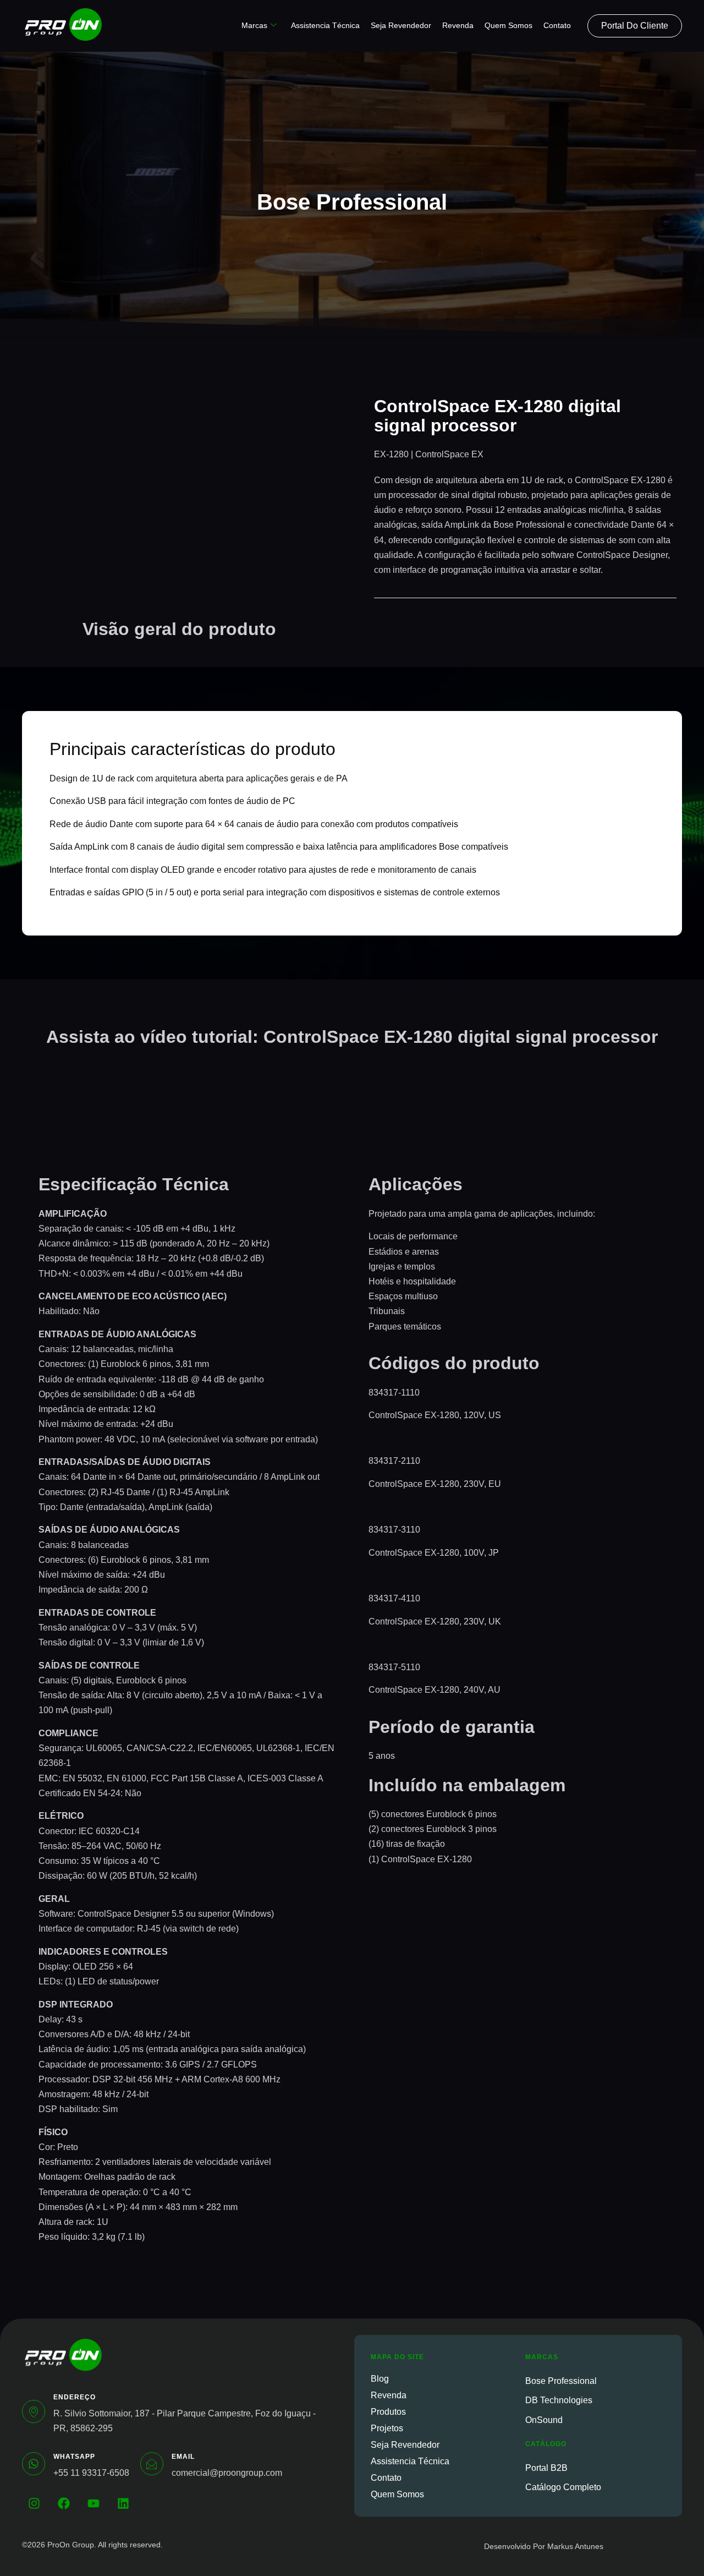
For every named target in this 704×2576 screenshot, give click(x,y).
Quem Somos (508, 25)
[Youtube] (94, 2503)
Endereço (75, 2397)
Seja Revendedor (401, 25)
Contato (557, 25)
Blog (380, 2379)
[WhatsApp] (34, 2464)
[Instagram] (34, 2503)
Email (183, 2457)
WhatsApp (74, 2457)
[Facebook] (64, 2503)
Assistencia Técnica (325, 25)
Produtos (388, 2412)
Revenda (458, 25)
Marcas (254, 25)
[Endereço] (34, 2411)
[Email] (152, 2464)
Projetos (387, 2428)
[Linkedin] (123, 2503)
